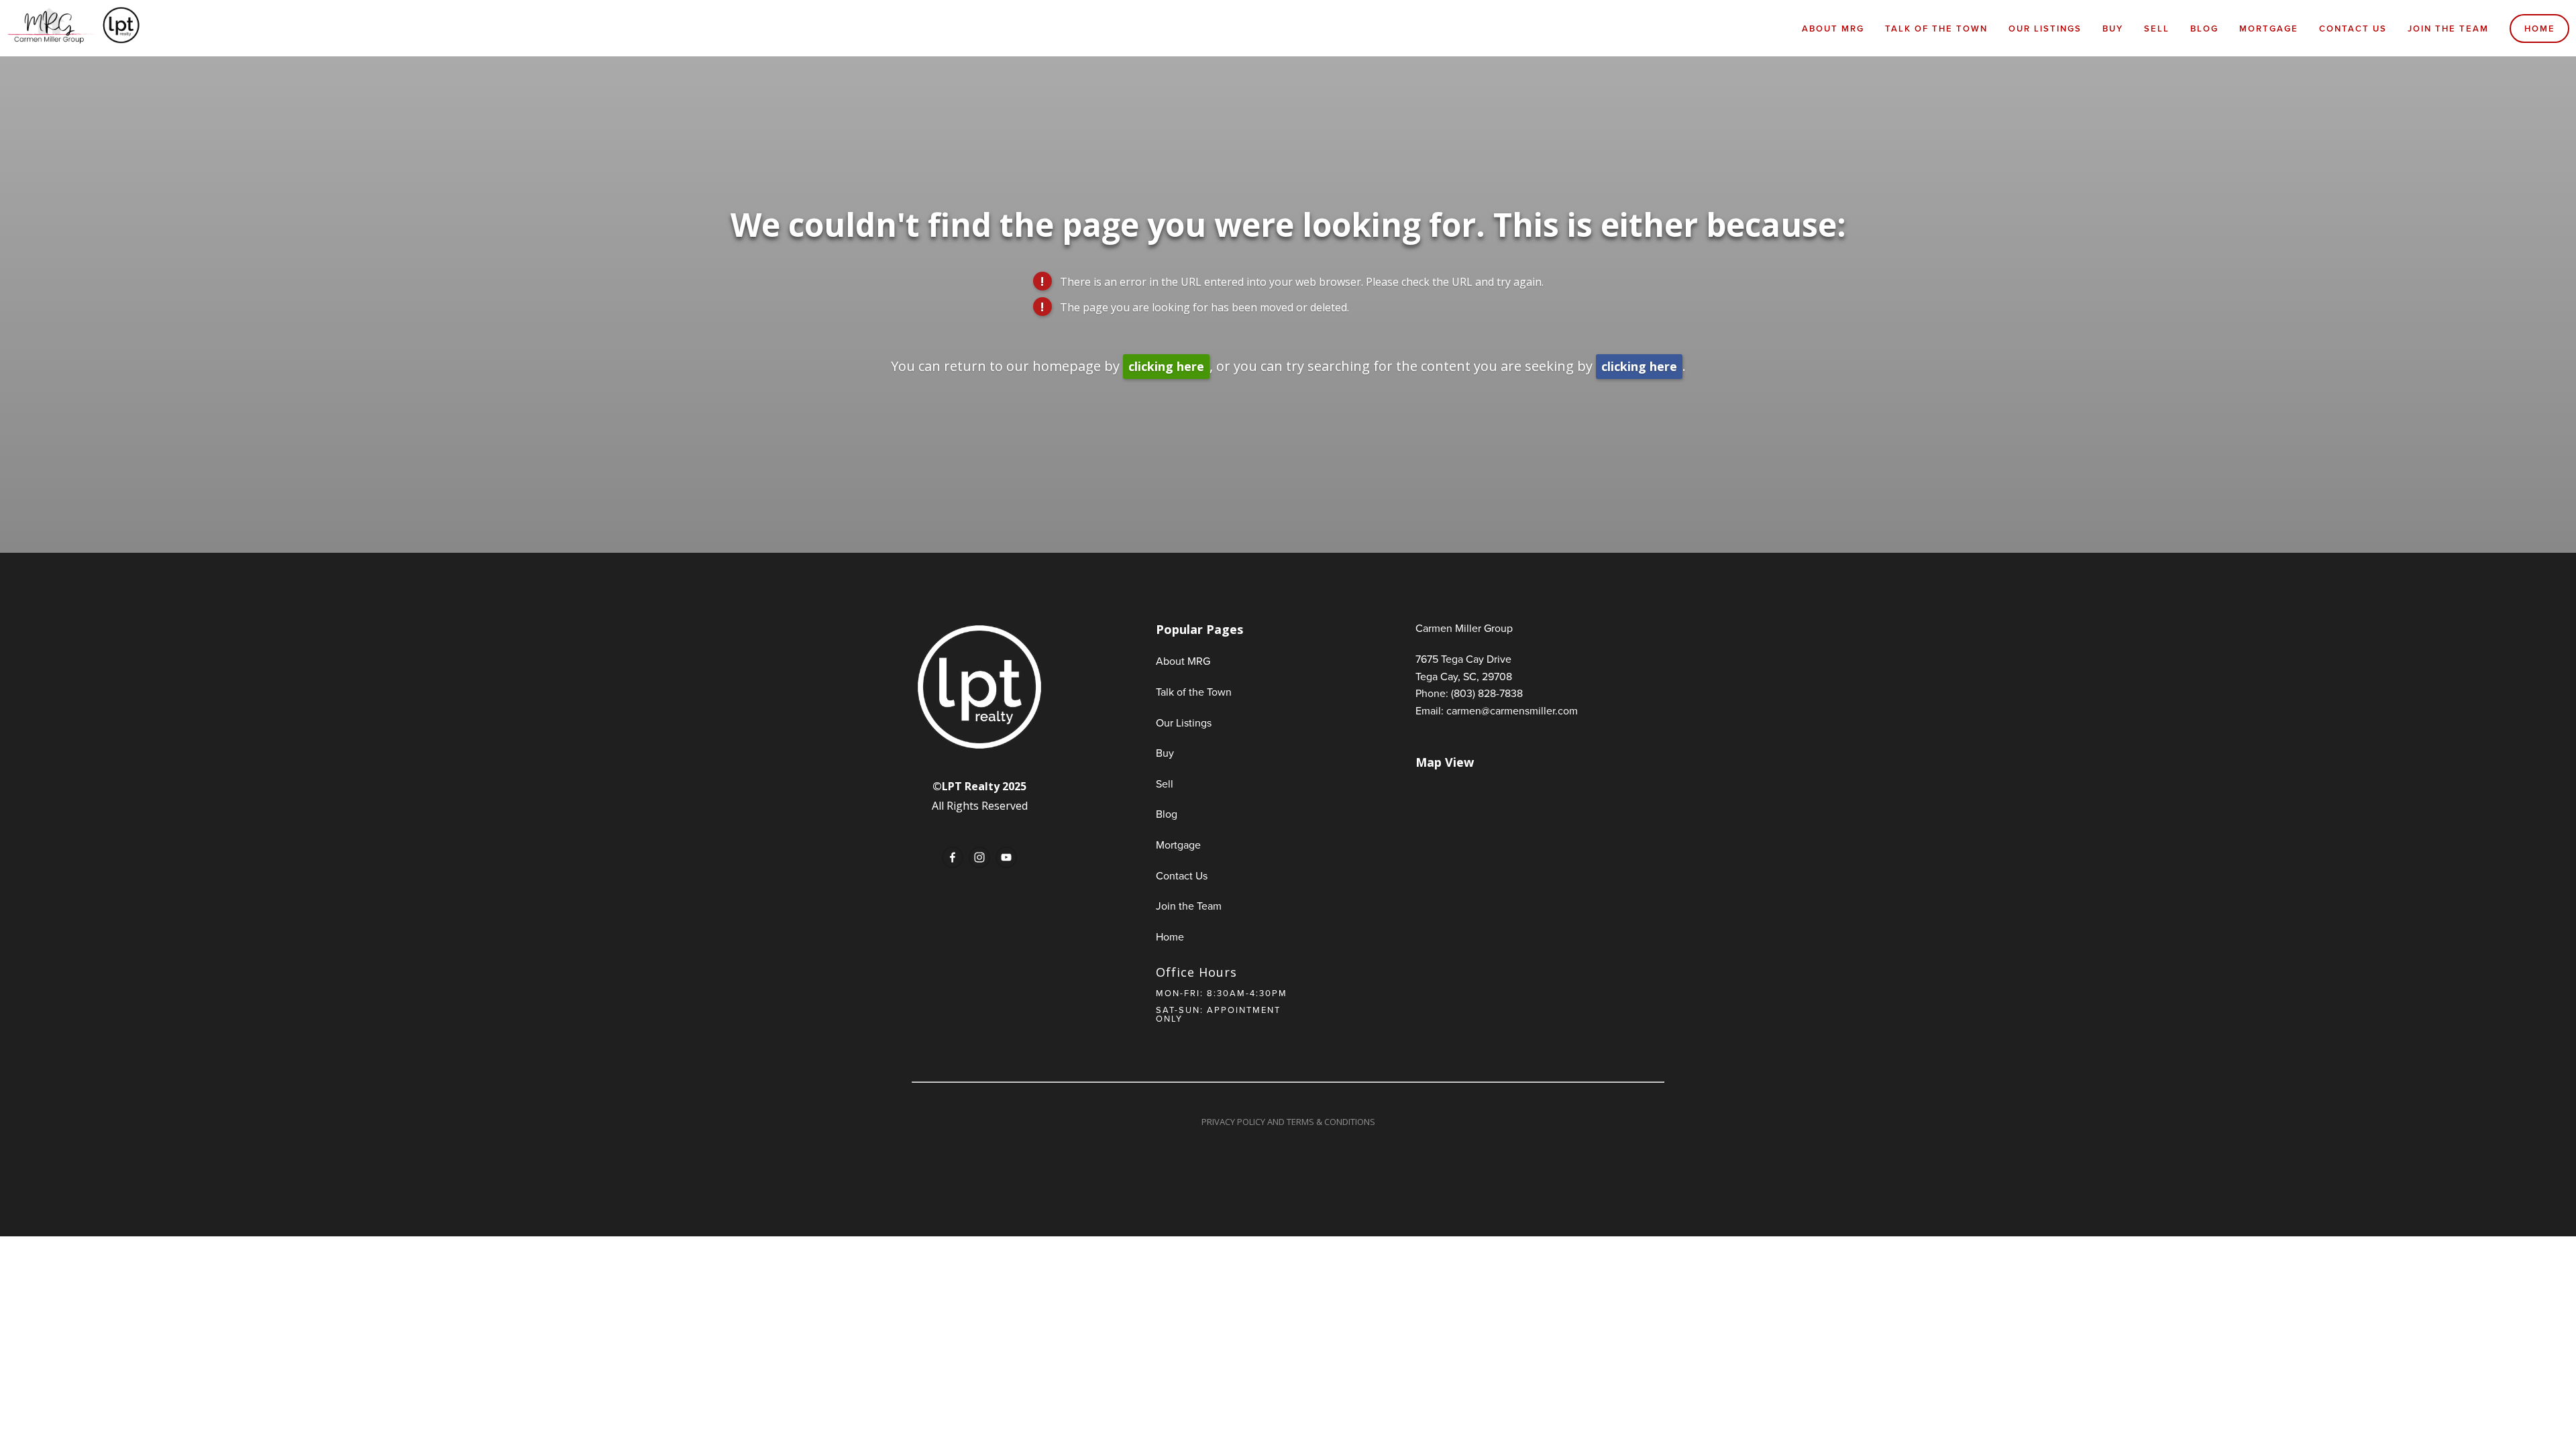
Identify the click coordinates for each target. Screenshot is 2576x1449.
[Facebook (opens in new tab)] (953, 857)
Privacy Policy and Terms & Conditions (1288, 1122)
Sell (2157, 29)
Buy (2113, 29)
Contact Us (2353, 29)
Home (2540, 29)
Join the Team (2448, 29)
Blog (2204, 29)
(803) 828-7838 (1487, 693)
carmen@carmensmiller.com (1512, 710)
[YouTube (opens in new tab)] (1006, 857)
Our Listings (2045, 29)
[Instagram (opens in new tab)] (979, 857)
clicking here (1166, 366)
